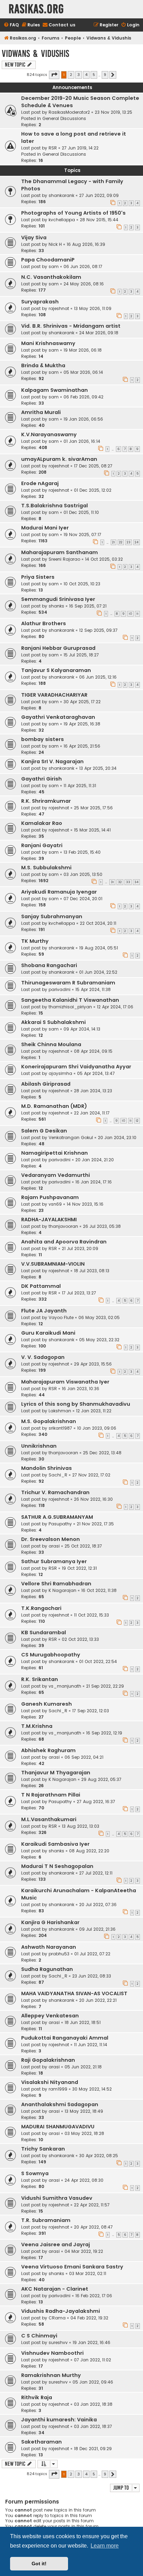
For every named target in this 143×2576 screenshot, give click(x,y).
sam (54, 266)
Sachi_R (58, 1475)
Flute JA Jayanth (44, 1311)
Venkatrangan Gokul (71, 1138)
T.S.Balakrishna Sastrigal (54, 506)
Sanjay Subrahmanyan (52, 916)
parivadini (60, 989)
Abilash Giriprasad (46, 1084)
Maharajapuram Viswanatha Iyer (65, 1382)
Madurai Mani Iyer (45, 528)
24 (137, 542)
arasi (54, 1546)
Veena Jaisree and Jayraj (56, 2245)
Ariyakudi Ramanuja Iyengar (59, 892)
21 (113, 542)
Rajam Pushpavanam (50, 1197)
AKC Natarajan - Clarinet (55, 2289)
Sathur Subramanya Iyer (54, 1561)
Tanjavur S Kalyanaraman (56, 670)
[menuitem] (11, 25)
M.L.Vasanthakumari (49, 1819)
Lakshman (60, 1411)
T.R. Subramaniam (46, 2220)
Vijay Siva (34, 238)
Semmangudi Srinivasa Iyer (58, 599)
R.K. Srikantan (40, 1679)
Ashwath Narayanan (49, 1947)
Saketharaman (41, 2442)
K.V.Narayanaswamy (49, 434)
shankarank (61, 195)
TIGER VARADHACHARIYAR (54, 695)
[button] (54, 75)
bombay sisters (43, 739)
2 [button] (71, 75)
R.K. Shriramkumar (46, 801)
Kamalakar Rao (42, 823)
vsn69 (55, 1204)
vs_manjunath (65, 1686)
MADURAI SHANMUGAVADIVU (58, 2127)
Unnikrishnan (39, 1446)
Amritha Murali (41, 412)
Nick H (55, 244)
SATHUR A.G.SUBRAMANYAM (57, 1517)
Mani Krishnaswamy (48, 343)
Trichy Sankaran (43, 2149)
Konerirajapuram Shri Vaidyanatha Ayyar (76, 1067)
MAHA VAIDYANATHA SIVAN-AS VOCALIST (74, 1993)
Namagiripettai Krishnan (54, 1153)
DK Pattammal (41, 1286)
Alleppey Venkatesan (50, 2016)
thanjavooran (63, 1226)
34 (136, 882)
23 (129, 542)
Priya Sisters (38, 577)
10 (131, 614)
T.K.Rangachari (41, 1608)
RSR (53, 148)
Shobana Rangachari (49, 965)
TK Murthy (35, 941)
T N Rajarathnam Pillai (51, 1795)
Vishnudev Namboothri (52, 2353)
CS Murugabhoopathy (51, 1655)
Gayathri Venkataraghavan (58, 717)
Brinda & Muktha (43, 365)
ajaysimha (60, 1073)
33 (128, 882)
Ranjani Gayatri (42, 845)
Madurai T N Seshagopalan (57, 1866)
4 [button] (86, 75)
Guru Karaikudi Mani (48, 1333)
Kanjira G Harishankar (50, 1922)
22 (121, 542)
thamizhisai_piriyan (70, 1007)
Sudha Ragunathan (47, 1969)
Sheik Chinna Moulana (51, 1044)
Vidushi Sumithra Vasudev (57, 2198)
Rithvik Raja (37, 2397)
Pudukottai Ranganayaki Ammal (65, 2038)
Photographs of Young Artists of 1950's (73, 213)
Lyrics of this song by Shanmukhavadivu (76, 1404)
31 (112, 882)
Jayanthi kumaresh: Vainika (59, 2420)
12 (137, 1121)
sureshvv (58, 2342)
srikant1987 (60, 1428)
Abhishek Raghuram (48, 1750)
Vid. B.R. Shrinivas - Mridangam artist (71, 326)
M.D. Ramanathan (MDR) (54, 1106)
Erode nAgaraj (40, 483)
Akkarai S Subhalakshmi (53, 1022)
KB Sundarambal (44, 1632)
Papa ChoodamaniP (48, 260)
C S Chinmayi (39, 2336)
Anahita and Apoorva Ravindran (64, 1242)
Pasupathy (60, 1524)
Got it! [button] (39, 2564)
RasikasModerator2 (69, 112)
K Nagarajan (62, 1590)
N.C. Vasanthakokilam (51, 277)
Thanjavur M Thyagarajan (56, 1773)
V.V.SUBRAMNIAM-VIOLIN (53, 1264)
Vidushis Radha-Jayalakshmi (61, 2311)
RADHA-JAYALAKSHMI (49, 1220)
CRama (57, 2318)
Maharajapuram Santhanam (60, 552)
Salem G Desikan (44, 1131)
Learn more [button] (105, 2546)
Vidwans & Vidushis (35, 54)
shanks (56, 606)
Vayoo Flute (61, 1317)
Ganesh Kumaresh (47, 1704)
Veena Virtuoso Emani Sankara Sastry (72, 2267)
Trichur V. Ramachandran (55, 1492)
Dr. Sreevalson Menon (51, 1539)
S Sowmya (35, 2173)
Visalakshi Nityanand (50, 2082)
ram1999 (58, 2089)
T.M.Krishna (37, 1726)
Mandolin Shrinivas (47, 1468)
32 (120, 882)
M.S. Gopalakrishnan (49, 1421)
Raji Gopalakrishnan (48, 2060)
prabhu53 (59, 1954)
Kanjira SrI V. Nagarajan (52, 761)
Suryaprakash (40, 302)
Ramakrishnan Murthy (51, 2375)
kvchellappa (62, 220)
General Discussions (64, 118)
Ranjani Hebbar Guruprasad (58, 648)
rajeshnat (59, 308)
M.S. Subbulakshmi (46, 868)
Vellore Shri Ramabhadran (56, 1584)
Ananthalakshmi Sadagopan (60, 2104)
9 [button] (105, 75)
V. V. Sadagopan (43, 1357)
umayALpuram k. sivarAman (59, 459)
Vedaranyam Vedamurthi (56, 1175)
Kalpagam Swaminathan (54, 390)
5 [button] (94, 75)
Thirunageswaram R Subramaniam (68, 983)
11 (137, 614)
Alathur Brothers (44, 623)
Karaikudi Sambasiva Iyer (55, 1844)
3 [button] (79, 75)
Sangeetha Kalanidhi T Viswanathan (70, 1000)
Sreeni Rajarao (64, 559)
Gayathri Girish (41, 779)
